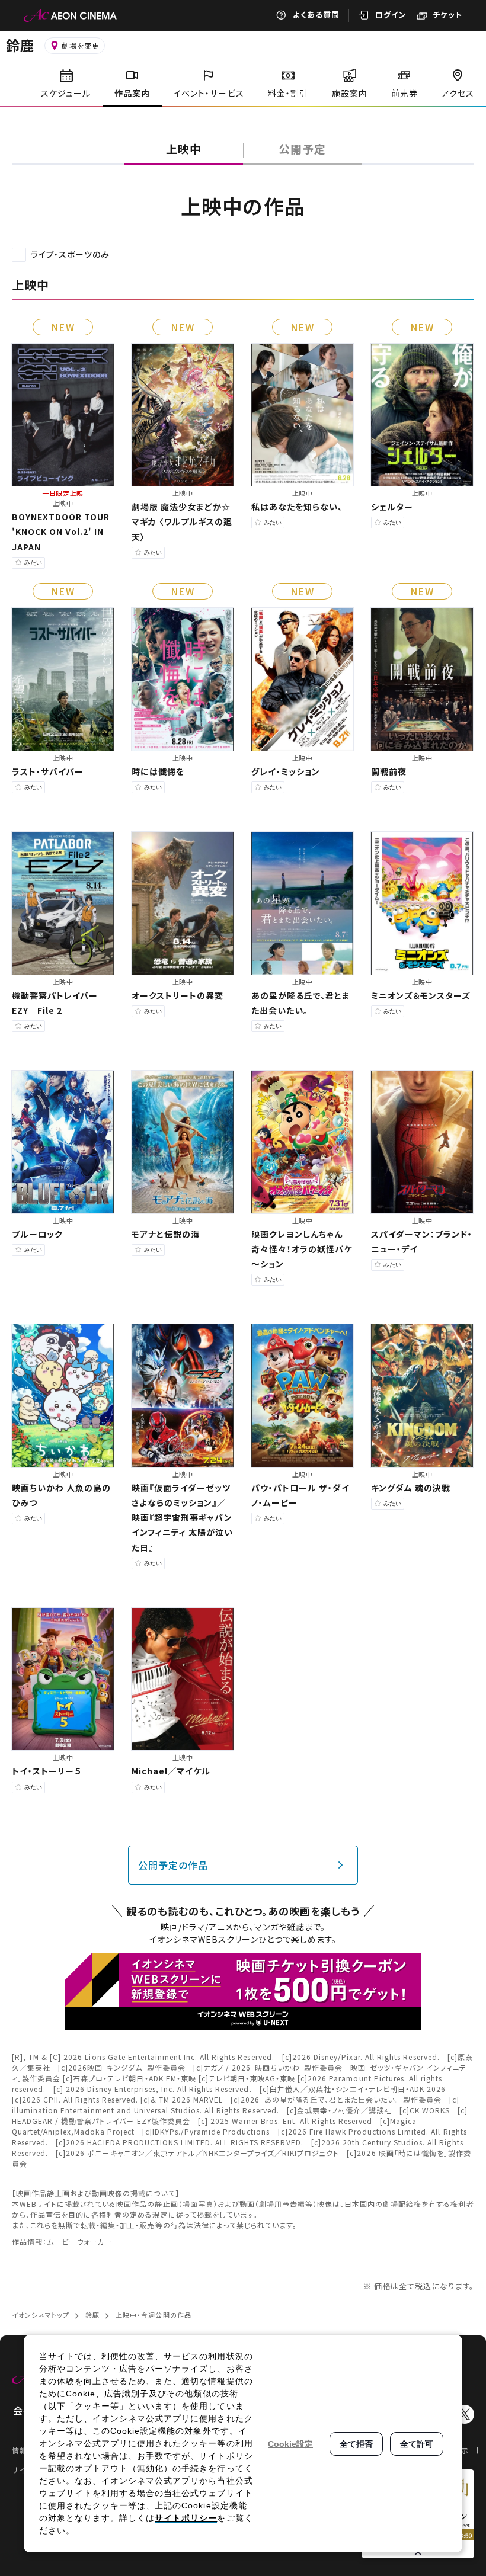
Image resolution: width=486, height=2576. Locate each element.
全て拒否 (356, 2444)
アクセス (458, 93)
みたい (33, 563)
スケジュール (66, 93)
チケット (447, 15)
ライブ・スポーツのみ (70, 254)
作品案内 (132, 93)
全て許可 (417, 2444)
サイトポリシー (186, 2518)
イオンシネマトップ (41, 2315)
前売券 (405, 93)
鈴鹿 (20, 45)
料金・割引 (288, 93)
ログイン (391, 15)
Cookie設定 (290, 2444)
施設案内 (350, 93)
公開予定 (302, 148)
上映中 (184, 148)
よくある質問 (316, 15)
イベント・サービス (209, 93)
